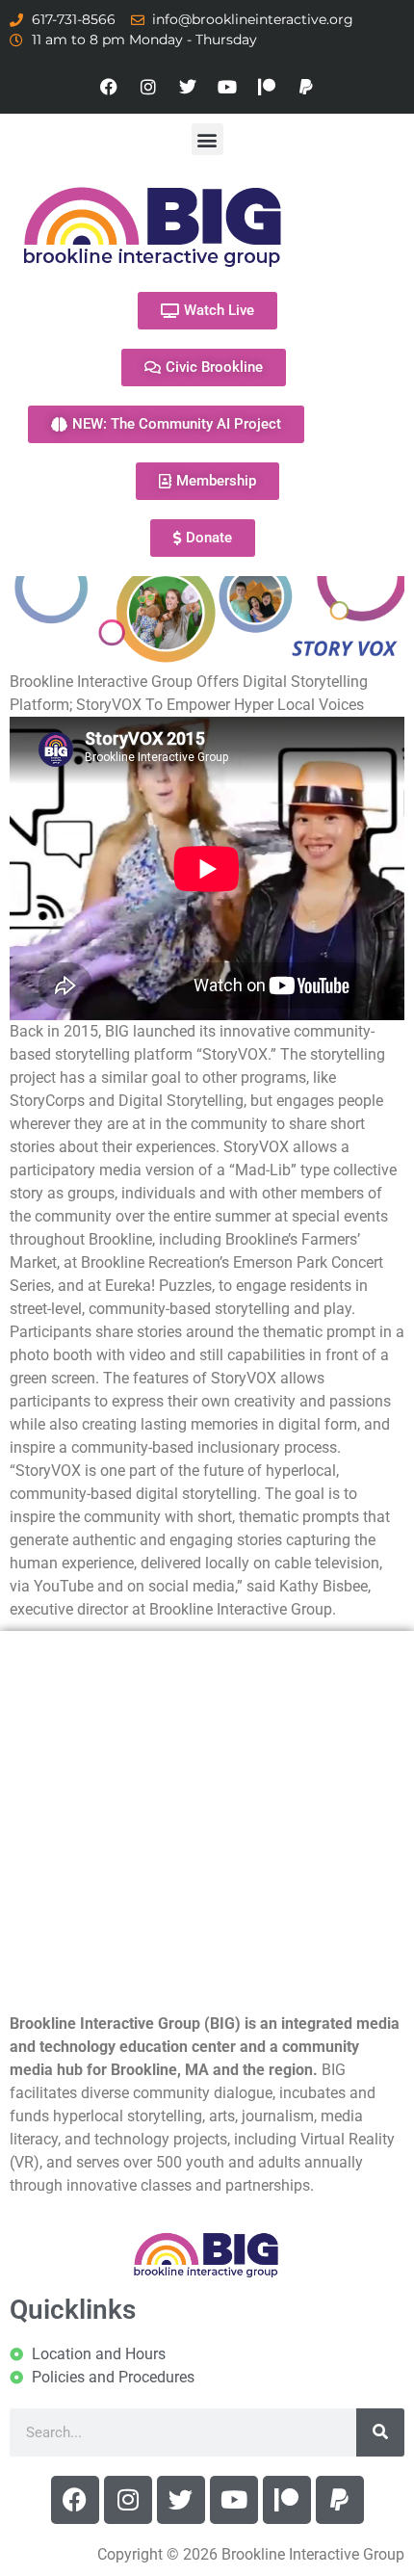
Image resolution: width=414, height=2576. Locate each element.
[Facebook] (109, 87)
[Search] (380, 2432)
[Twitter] (188, 87)
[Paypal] (306, 87)
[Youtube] (227, 87)
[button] (207, 139)
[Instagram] (148, 87)
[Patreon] (267, 87)
